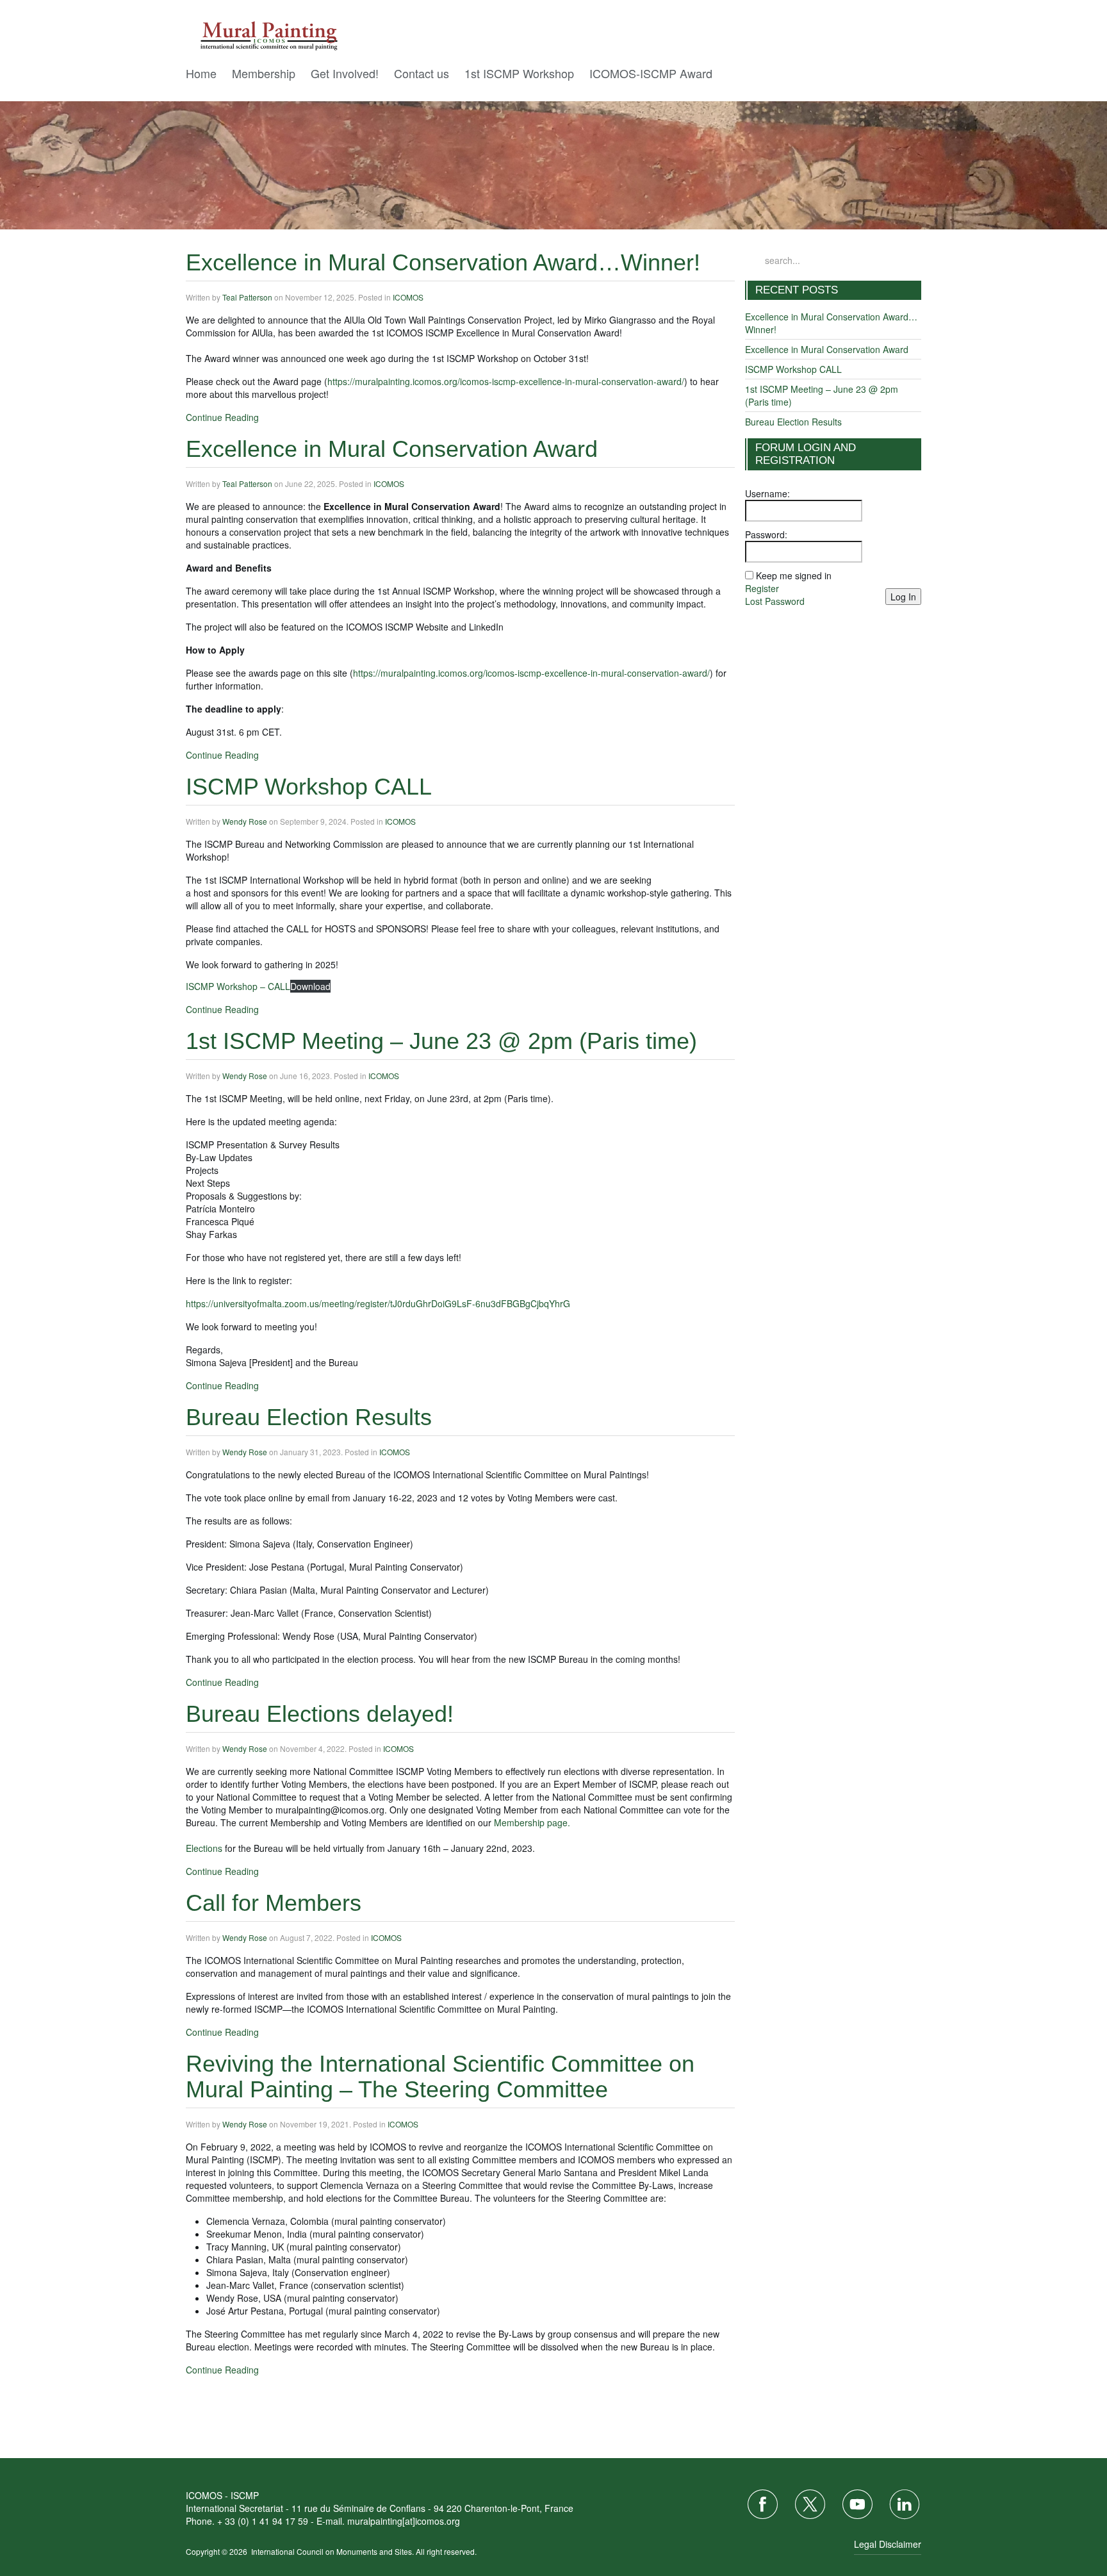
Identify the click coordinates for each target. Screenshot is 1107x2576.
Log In (903, 597)
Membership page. (532, 1822)
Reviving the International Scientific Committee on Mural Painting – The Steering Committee (440, 2076)
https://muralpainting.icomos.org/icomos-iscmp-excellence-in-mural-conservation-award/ (506, 381)
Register (762, 588)
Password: (766, 534)
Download (310, 986)
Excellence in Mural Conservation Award (392, 449)
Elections (204, 1848)
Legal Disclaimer (888, 2544)
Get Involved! (345, 73)
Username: (767, 493)
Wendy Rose (245, 821)
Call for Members (274, 1903)
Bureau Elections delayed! (320, 1714)
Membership (264, 73)
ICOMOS (408, 297)
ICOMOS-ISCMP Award (651, 73)
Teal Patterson (247, 297)
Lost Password (775, 601)
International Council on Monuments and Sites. (333, 2551)
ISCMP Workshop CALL (309, 787)
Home (201, 73)
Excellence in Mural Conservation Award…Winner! (443, 262)
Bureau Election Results (309, 1417)
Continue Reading (222, 417)
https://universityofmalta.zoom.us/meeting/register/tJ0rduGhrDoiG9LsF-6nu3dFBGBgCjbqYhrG (378, 1303)
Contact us (422, 73)
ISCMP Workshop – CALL (238, 986)
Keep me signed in (794, 575)
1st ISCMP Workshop (519, 73)
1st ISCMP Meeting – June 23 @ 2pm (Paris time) (441, 1041)
